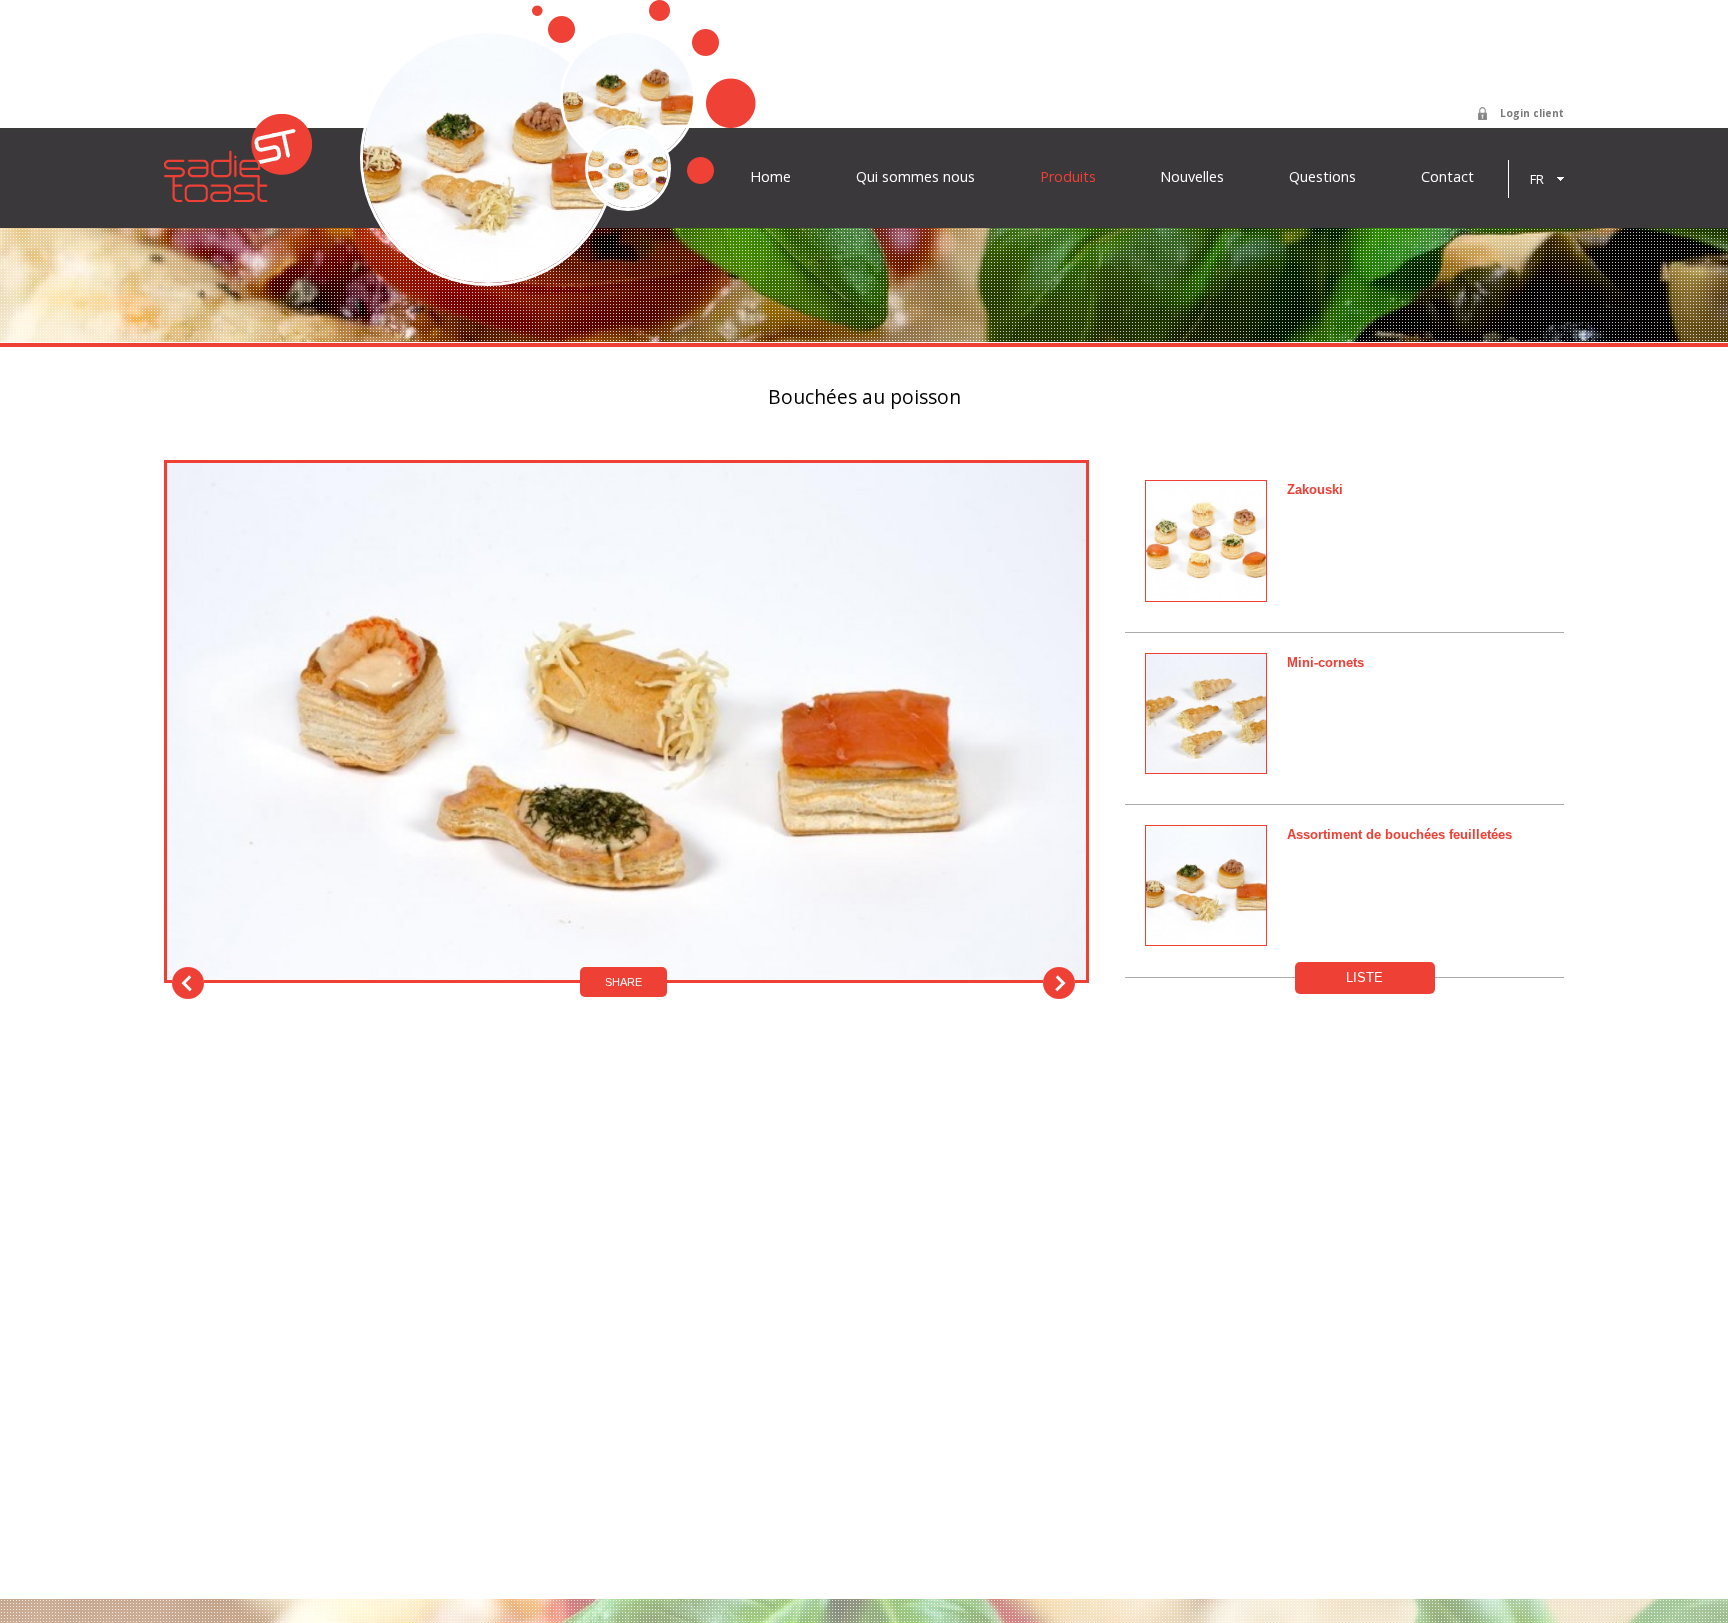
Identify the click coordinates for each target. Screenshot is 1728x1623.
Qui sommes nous (915, 177)
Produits (1068, 177)
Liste (1364, 977)
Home (770, 177)
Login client (1532, 113)
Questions (1322, 177)
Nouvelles (1192, 177)
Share (623, 982)
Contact (1447, 177)
